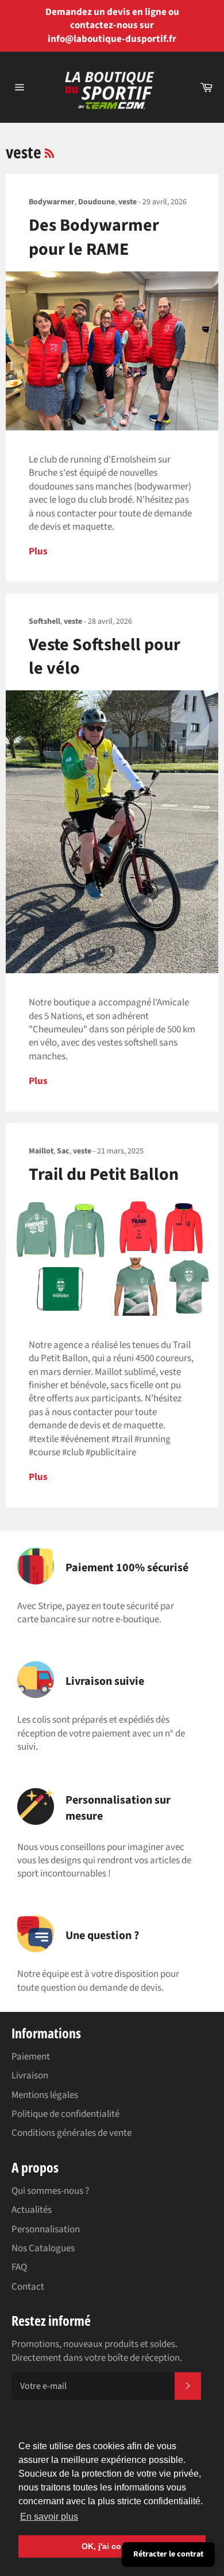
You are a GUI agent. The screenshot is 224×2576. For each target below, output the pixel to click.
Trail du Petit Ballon (104, 1174)
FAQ (19, 2267)
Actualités (32, 2210)
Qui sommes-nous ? (50, 2191)
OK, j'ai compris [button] (112, 2546)
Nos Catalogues (43, 2248)
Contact (28, 2287)
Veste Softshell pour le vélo (105, 656)
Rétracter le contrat (168, 2554)
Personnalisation (46, 2229)
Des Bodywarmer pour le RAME (94, 237)
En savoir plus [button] (49, 2517)
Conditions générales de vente (72, 2133)
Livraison (30, 2076)
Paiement (31, 2057)
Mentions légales (45, 2095)
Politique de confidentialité (65, 2114)
